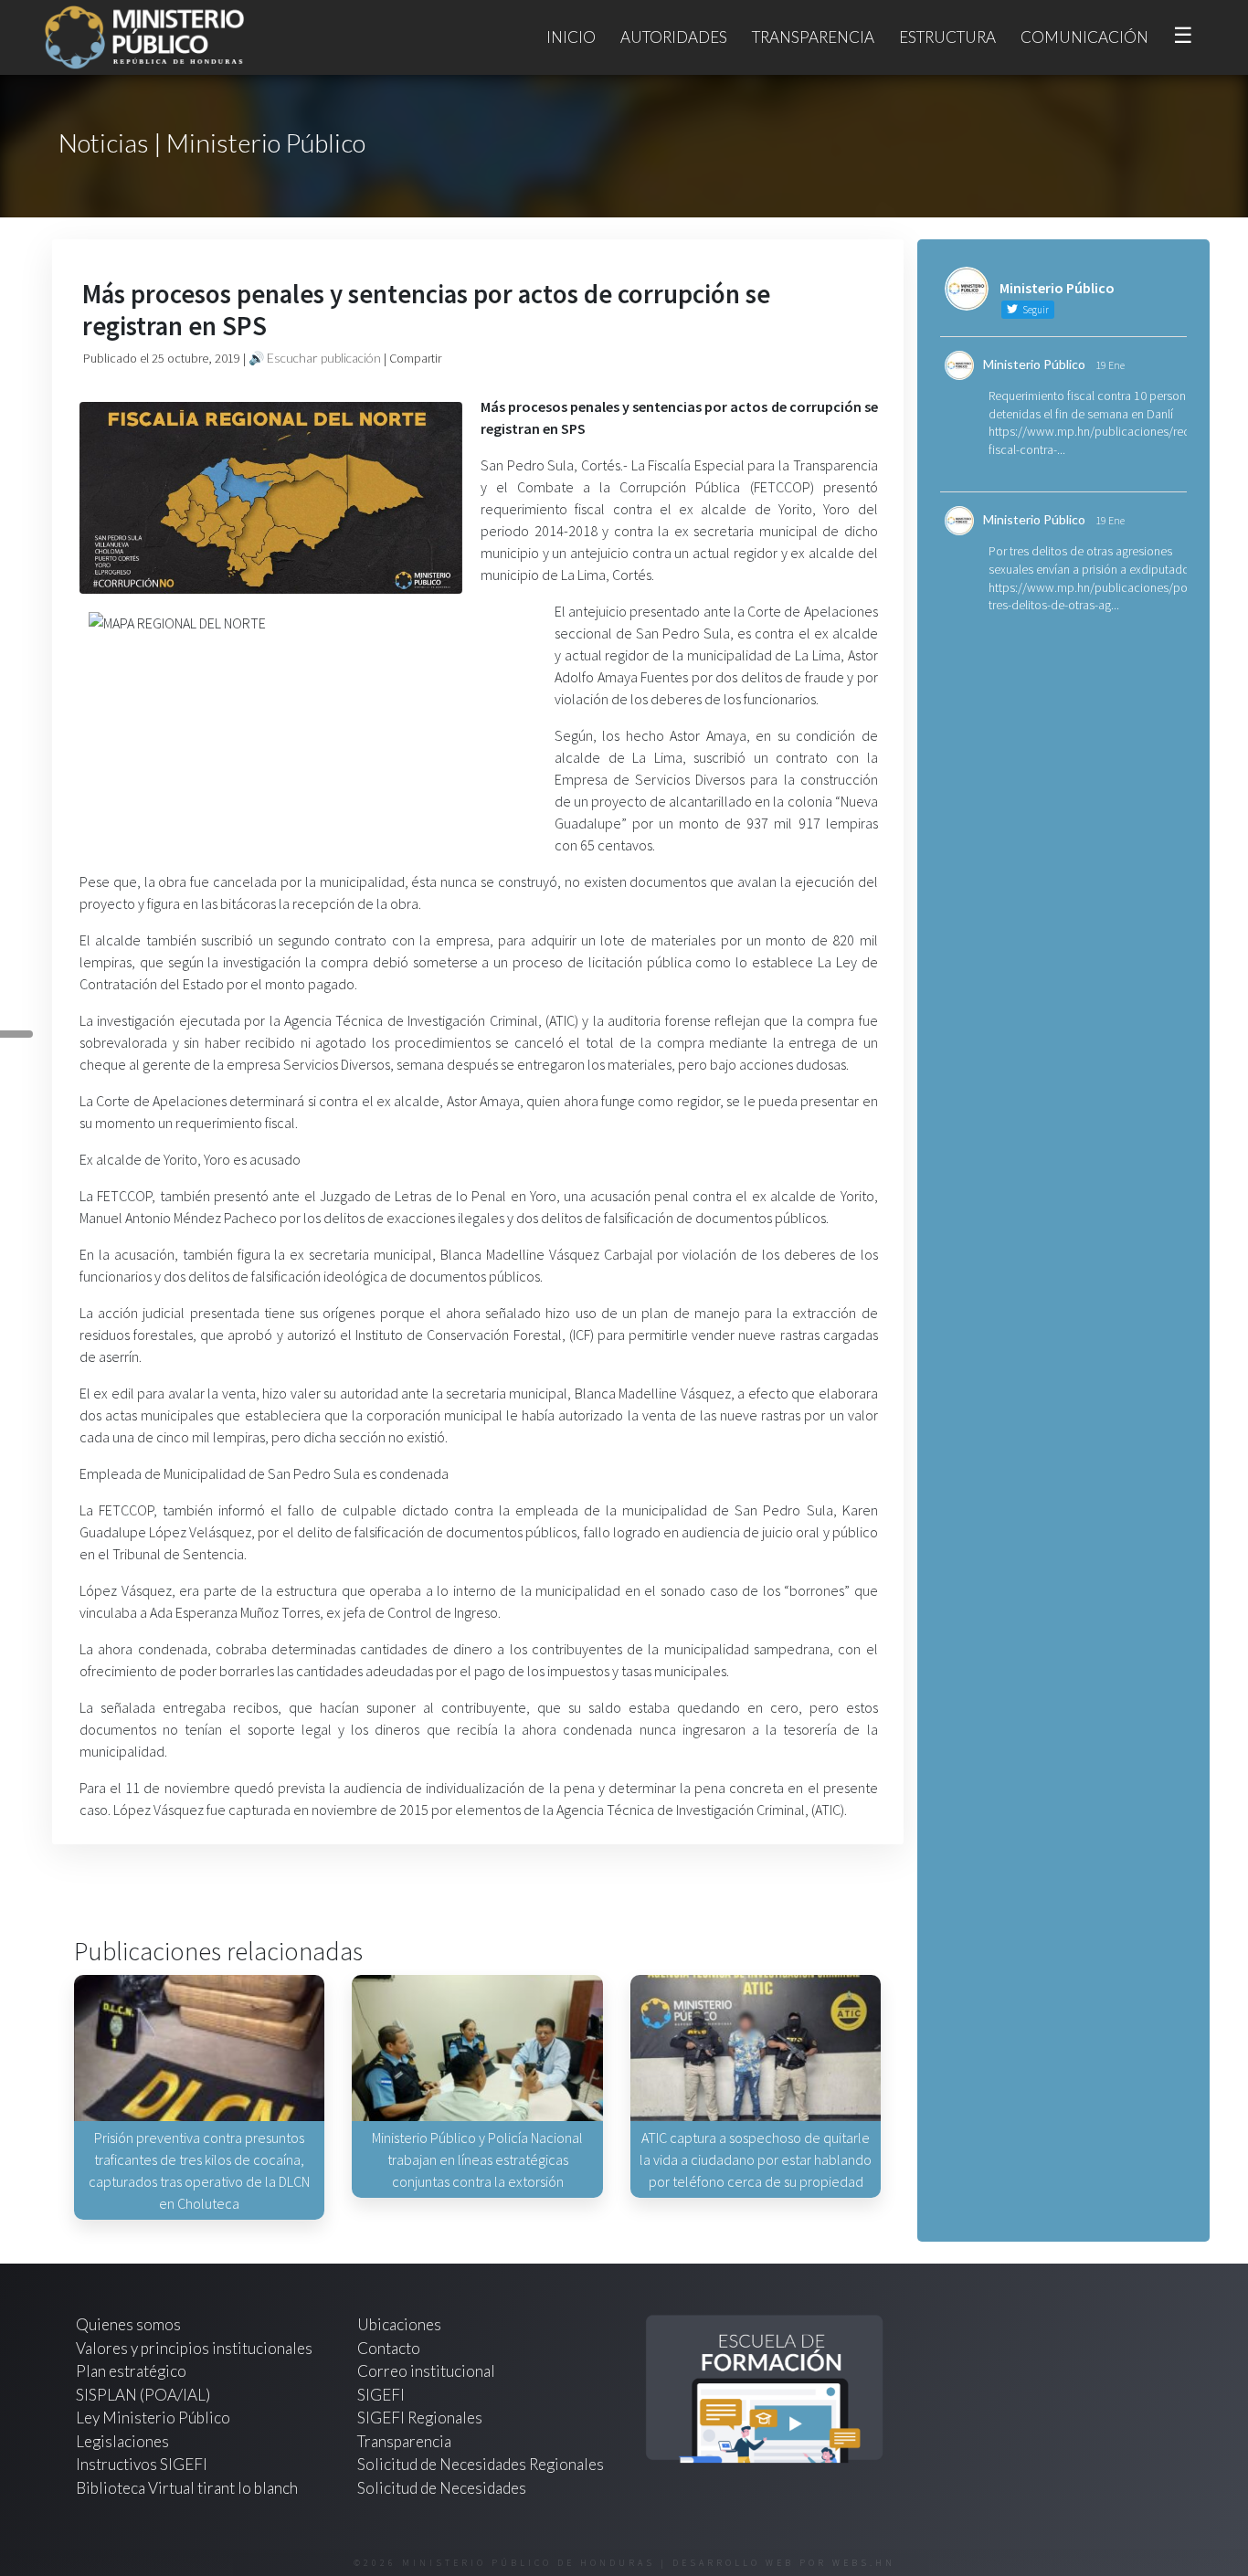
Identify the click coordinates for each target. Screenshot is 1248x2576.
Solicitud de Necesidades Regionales (481, 2464)
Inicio (571, 37)
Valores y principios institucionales (194, 2348)
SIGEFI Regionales (420, 2418)
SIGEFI (381, 2395)
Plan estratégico (132, 2371)
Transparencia (813, 37)
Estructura (947, 37)
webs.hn (864, 2563)
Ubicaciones (399, 2324)
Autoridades (674, 37)
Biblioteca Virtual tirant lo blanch (187, 2488)
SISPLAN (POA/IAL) (143, 2395)
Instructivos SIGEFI (142, 2464)
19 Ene (1110, 365)
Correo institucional (426, 2371)
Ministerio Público (1034, 364)
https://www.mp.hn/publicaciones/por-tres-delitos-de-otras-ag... (1092, 596)
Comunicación (1084, 37)
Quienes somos (128, 2324)
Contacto (389, 2348)
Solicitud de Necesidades (442, 2488)
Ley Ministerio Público (153, 2418)
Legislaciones (122, 2441)
